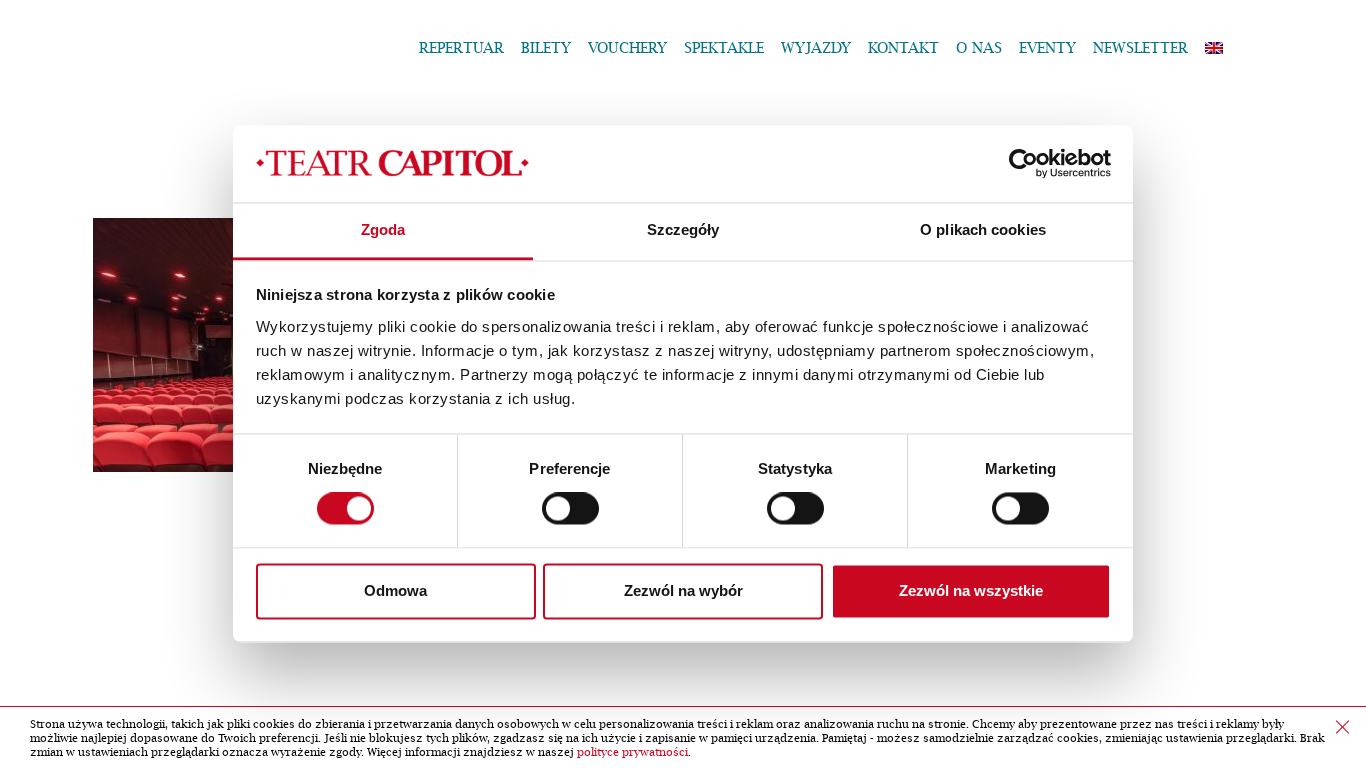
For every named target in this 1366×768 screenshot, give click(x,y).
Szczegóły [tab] (683, 229)
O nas (979, 48)
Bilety (546, 48)
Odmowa (395, 590)
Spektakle (724, 48)
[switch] (570, 509)
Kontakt (903, 48)
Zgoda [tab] (383, 229)
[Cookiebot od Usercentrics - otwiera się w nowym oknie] (1023, 164)
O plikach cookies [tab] (983, 229)
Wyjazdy (816, 48)
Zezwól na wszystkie (971, 590)
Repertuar (461, 48)
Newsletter (1140, 48)
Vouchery (627, 48)
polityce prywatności (632, 752)
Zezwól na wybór (683, 590)
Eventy (1047, 48)
